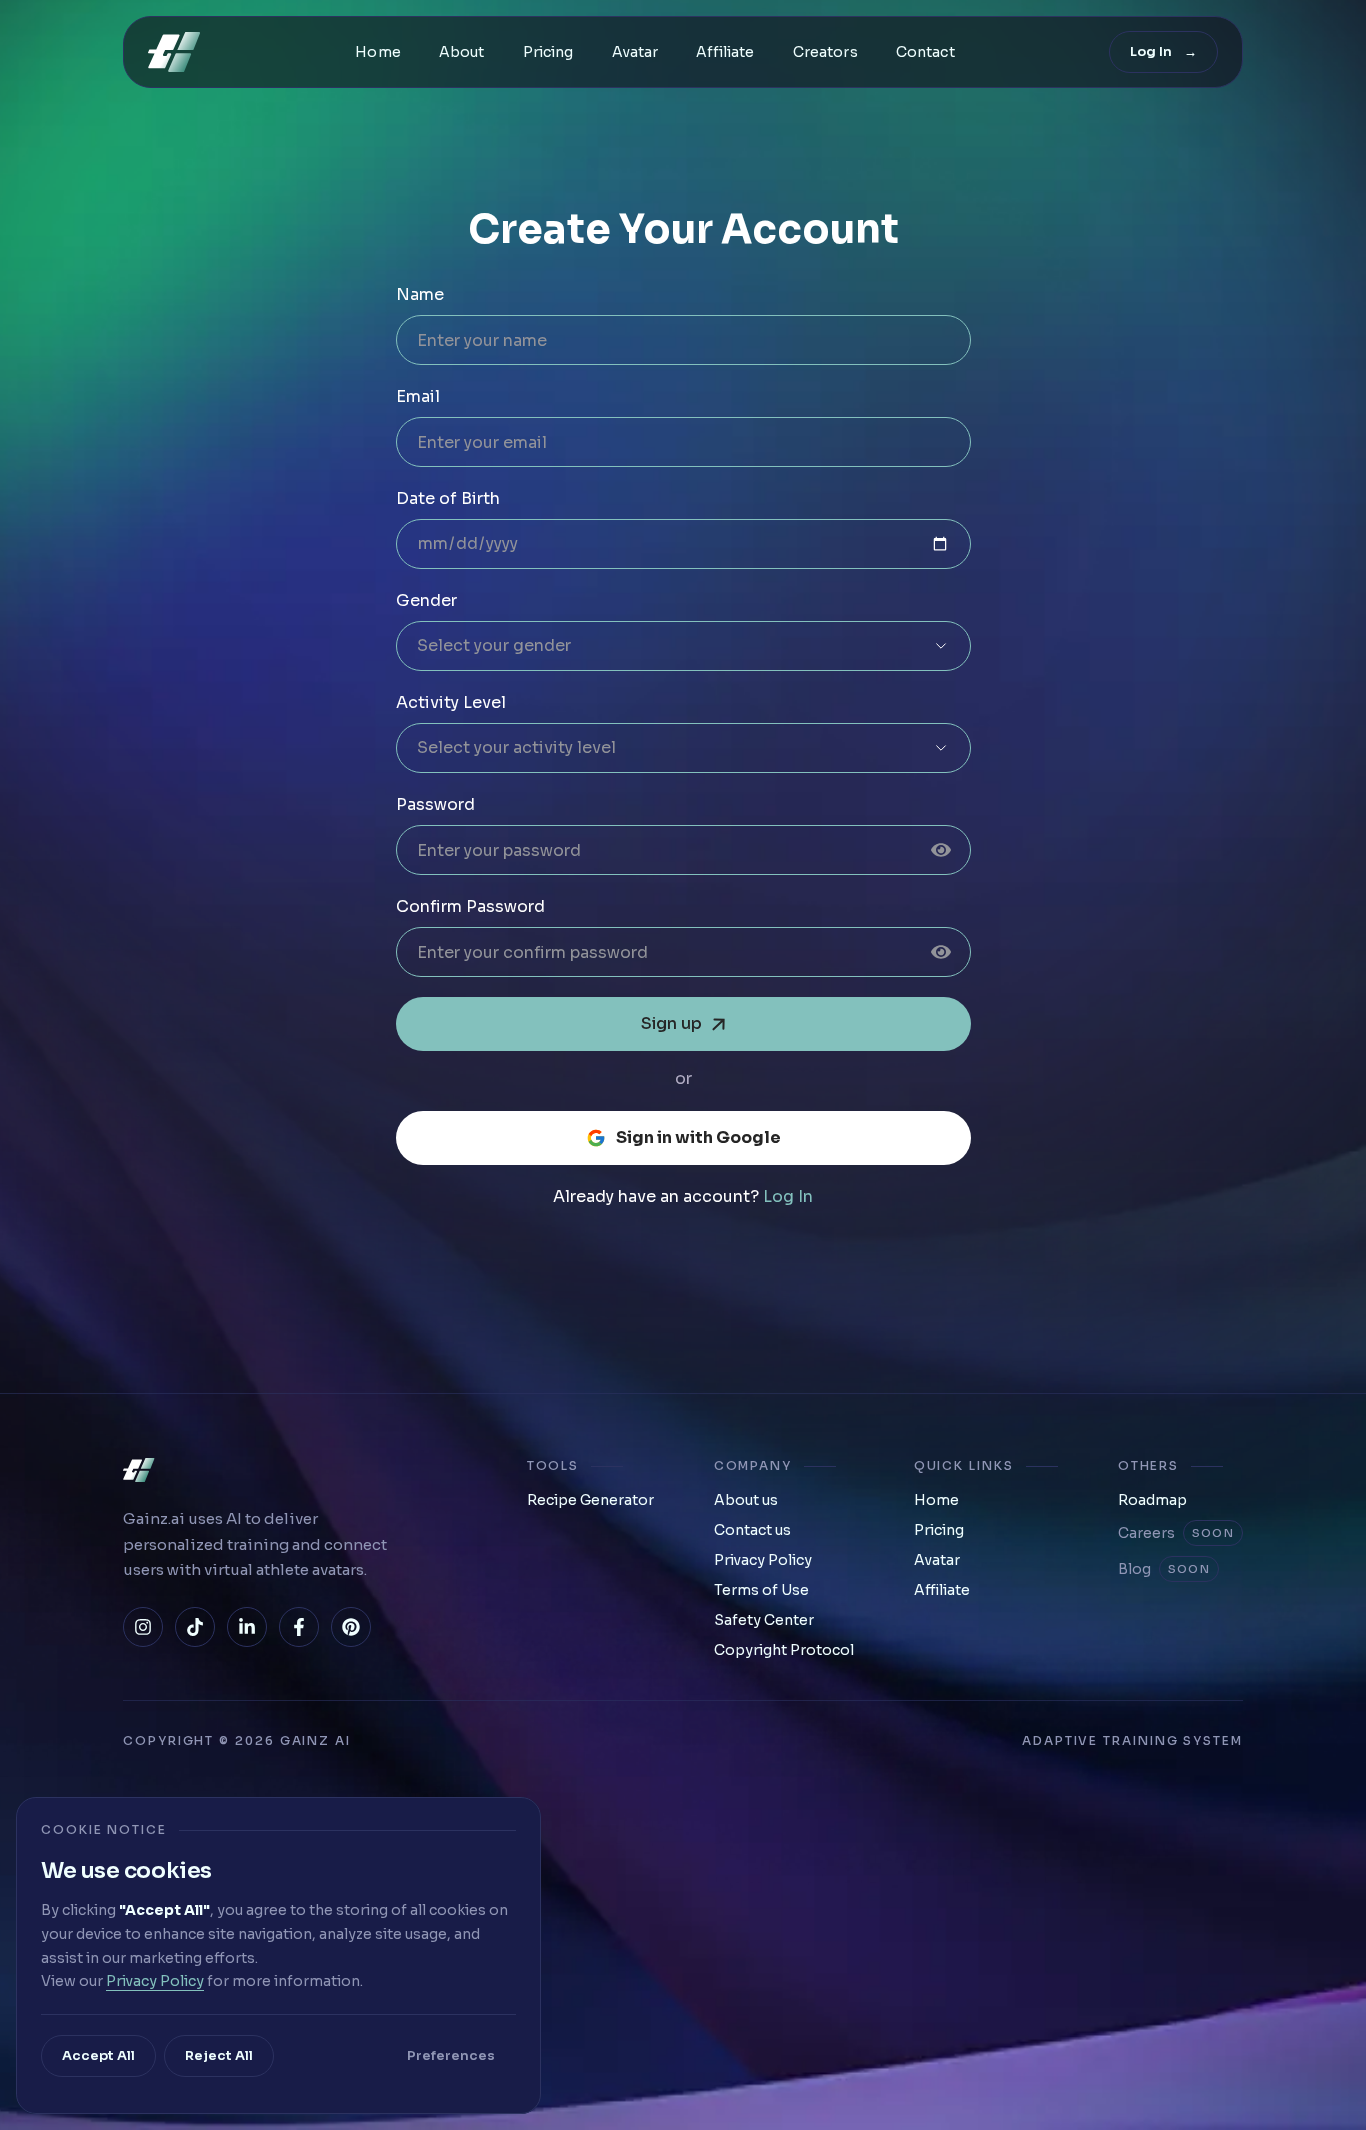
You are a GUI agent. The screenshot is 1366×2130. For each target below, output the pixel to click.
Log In (788, 1196)
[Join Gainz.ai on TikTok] (195, 1627)
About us (746, 1500)
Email (418, 396)
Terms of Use (761, 1590)
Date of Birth (448, 498)
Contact (925, 52)
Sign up (671, 1023)
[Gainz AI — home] (174, 52)
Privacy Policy (763, 1560)
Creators (825, 52)
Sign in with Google (698, 1137)
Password (435, 804)
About (462, 52)
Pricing (548, 52)
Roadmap (1152, 1500)
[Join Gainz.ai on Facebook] (299, 1627)
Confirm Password (470, 906)
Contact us (752, 1530)
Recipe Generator (590, 1500)
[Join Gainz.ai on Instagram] (143, 1627)
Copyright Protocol (784, 1650)
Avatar (635, 52)
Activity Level (451, 702)
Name (420, 294)
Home (378, 52)
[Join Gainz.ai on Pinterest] (351, 1627)
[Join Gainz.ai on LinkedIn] (247, 1627)
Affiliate (725, 52)
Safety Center (764, 1620)
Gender (426, 600)
